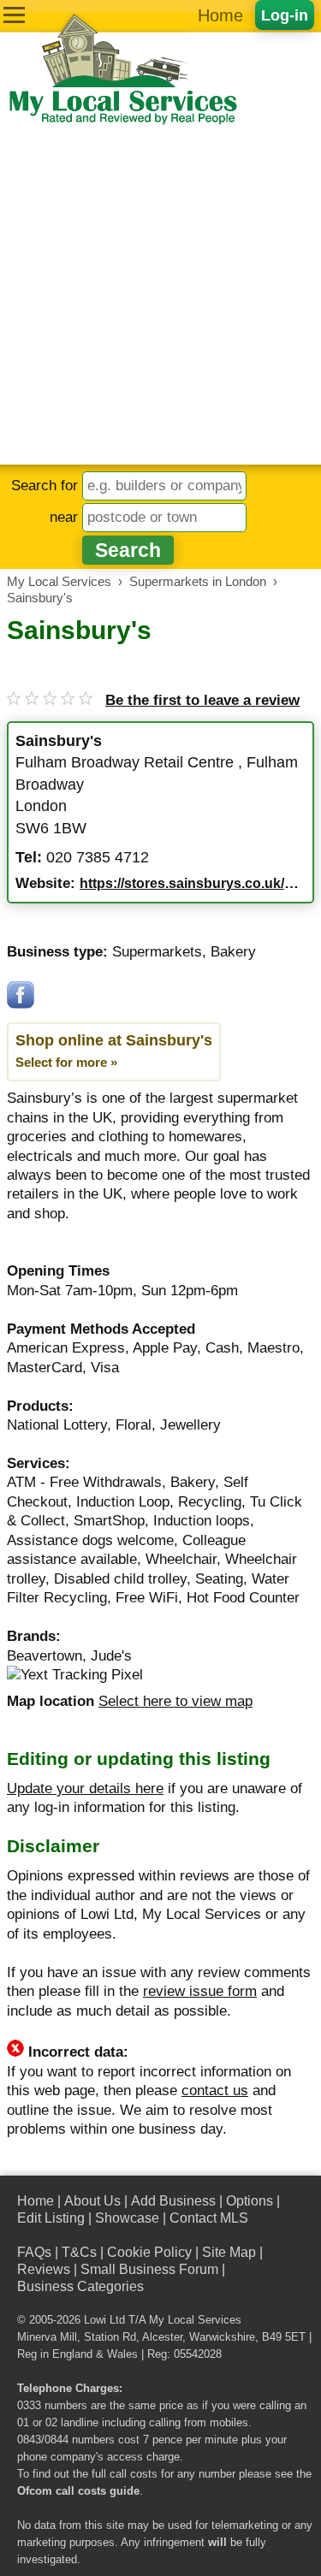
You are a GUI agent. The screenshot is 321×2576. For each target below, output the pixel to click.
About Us (92, 2201)
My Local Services (195, 2320)
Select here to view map (175, 1701)
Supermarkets (157, 952)
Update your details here (85, 1788)
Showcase (127, 2218)
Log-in (285, 15)
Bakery (233, 952)
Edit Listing (51, 2218)
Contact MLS (209, 2218)
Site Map (229, 2252)
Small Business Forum (149, 2269)
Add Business (173, 2201)
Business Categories (80, 2286)
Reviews (44, 2269)
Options (250, 2201)
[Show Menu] (14, 15)
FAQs (34, 2252)
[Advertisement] (160, 296)
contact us (215, 2090)
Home (220, 15)
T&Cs (79, 2252)
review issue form (200, 1991)
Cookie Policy (149, 2252)
